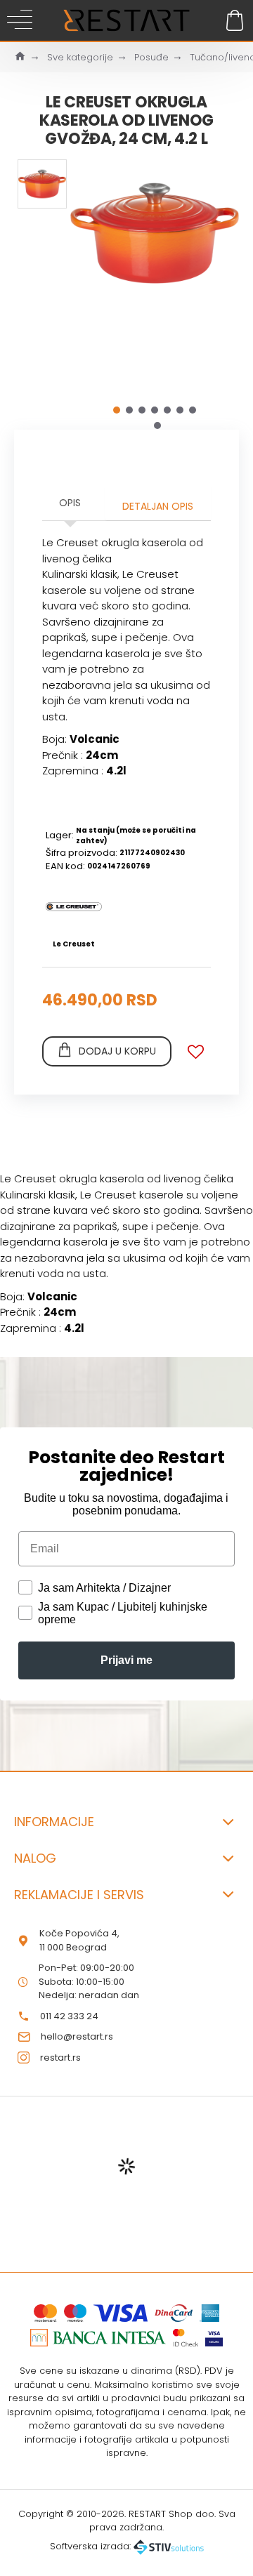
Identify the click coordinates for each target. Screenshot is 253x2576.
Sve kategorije (80, 57)
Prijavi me (126, 1660)
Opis (70, 503)
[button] (117, 410)
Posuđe (151, 57)
